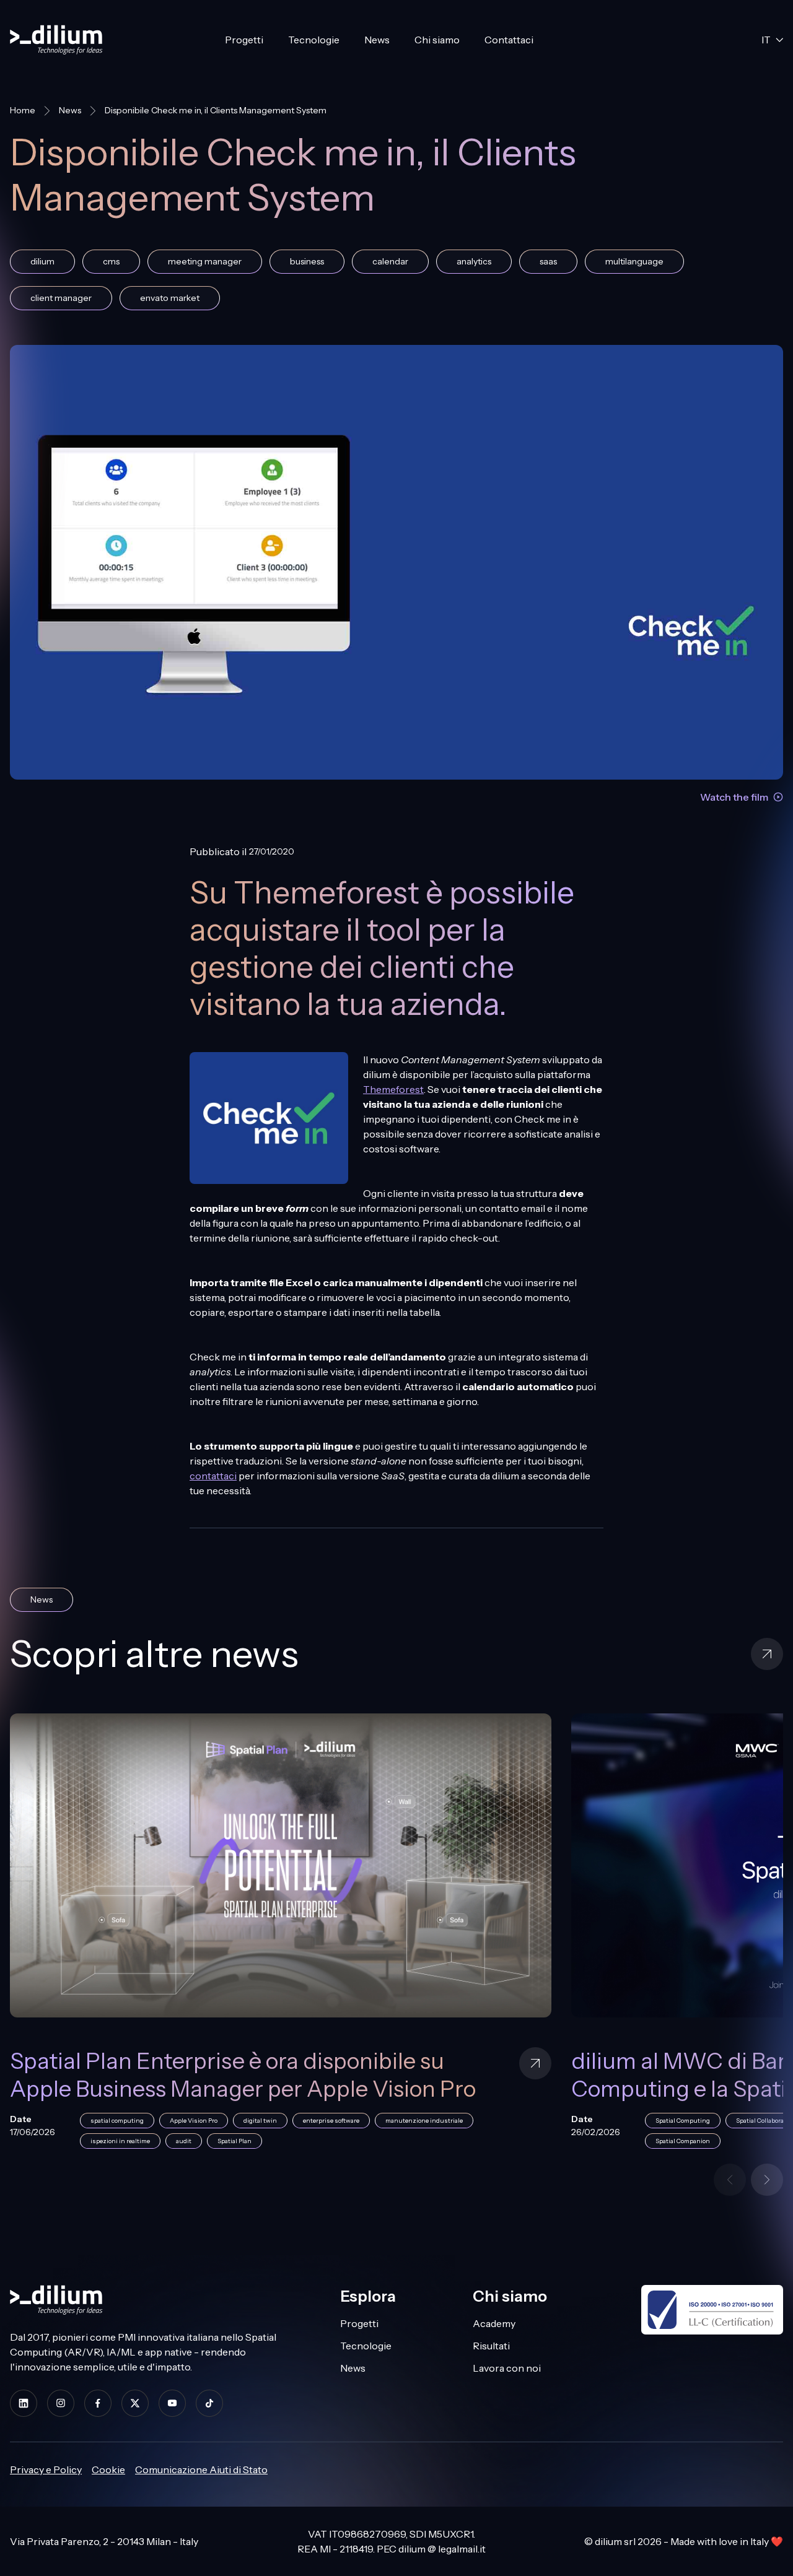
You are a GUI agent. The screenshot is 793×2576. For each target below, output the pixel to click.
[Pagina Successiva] (767, 2180)
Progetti (244, 40)
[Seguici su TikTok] (209, 2403)
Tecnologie (314, 40)
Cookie (108, 2469)
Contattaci (509, 40)
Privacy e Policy (46, 2469)
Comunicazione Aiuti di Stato (201, 2469)
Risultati (491, 2346)
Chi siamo (437, 40)
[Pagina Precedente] (730, 2180)
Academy (494, 2323)
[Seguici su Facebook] (98, 2403)
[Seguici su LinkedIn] (24, 2403)
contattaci (213, 1476)
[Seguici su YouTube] (172, 2403)
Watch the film (734, 797)
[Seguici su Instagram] (61, 2403)
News (377, 40)
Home (23, 110)
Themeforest (393, 1089)
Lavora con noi (507, 2368)
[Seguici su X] (135, 2403)
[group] (396, 1939)
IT (766, 40)
